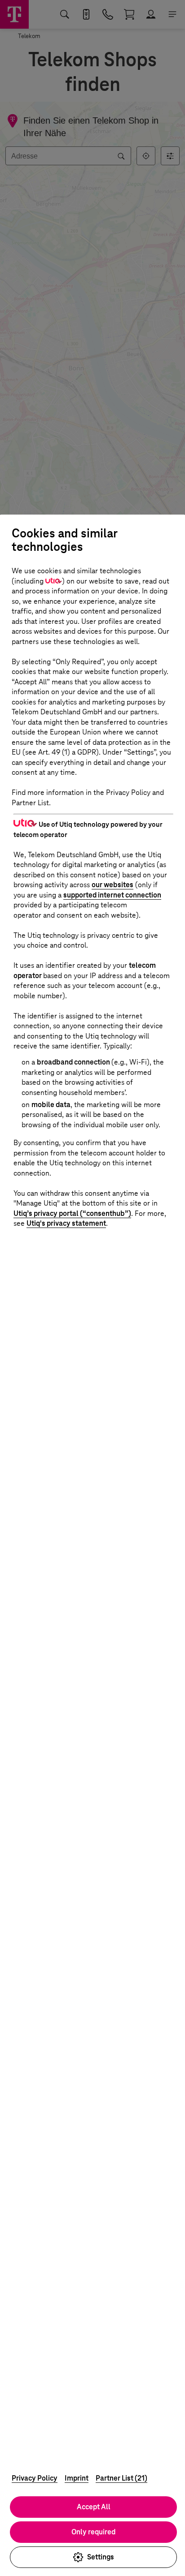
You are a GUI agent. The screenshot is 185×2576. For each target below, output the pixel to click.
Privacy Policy (35, 2478)
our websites (112, 885)
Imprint (77, 2478)
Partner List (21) (121, 2478)
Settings (101, 2557)
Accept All (94, 2507)
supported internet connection (112, 895)
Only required (93, 2532)
